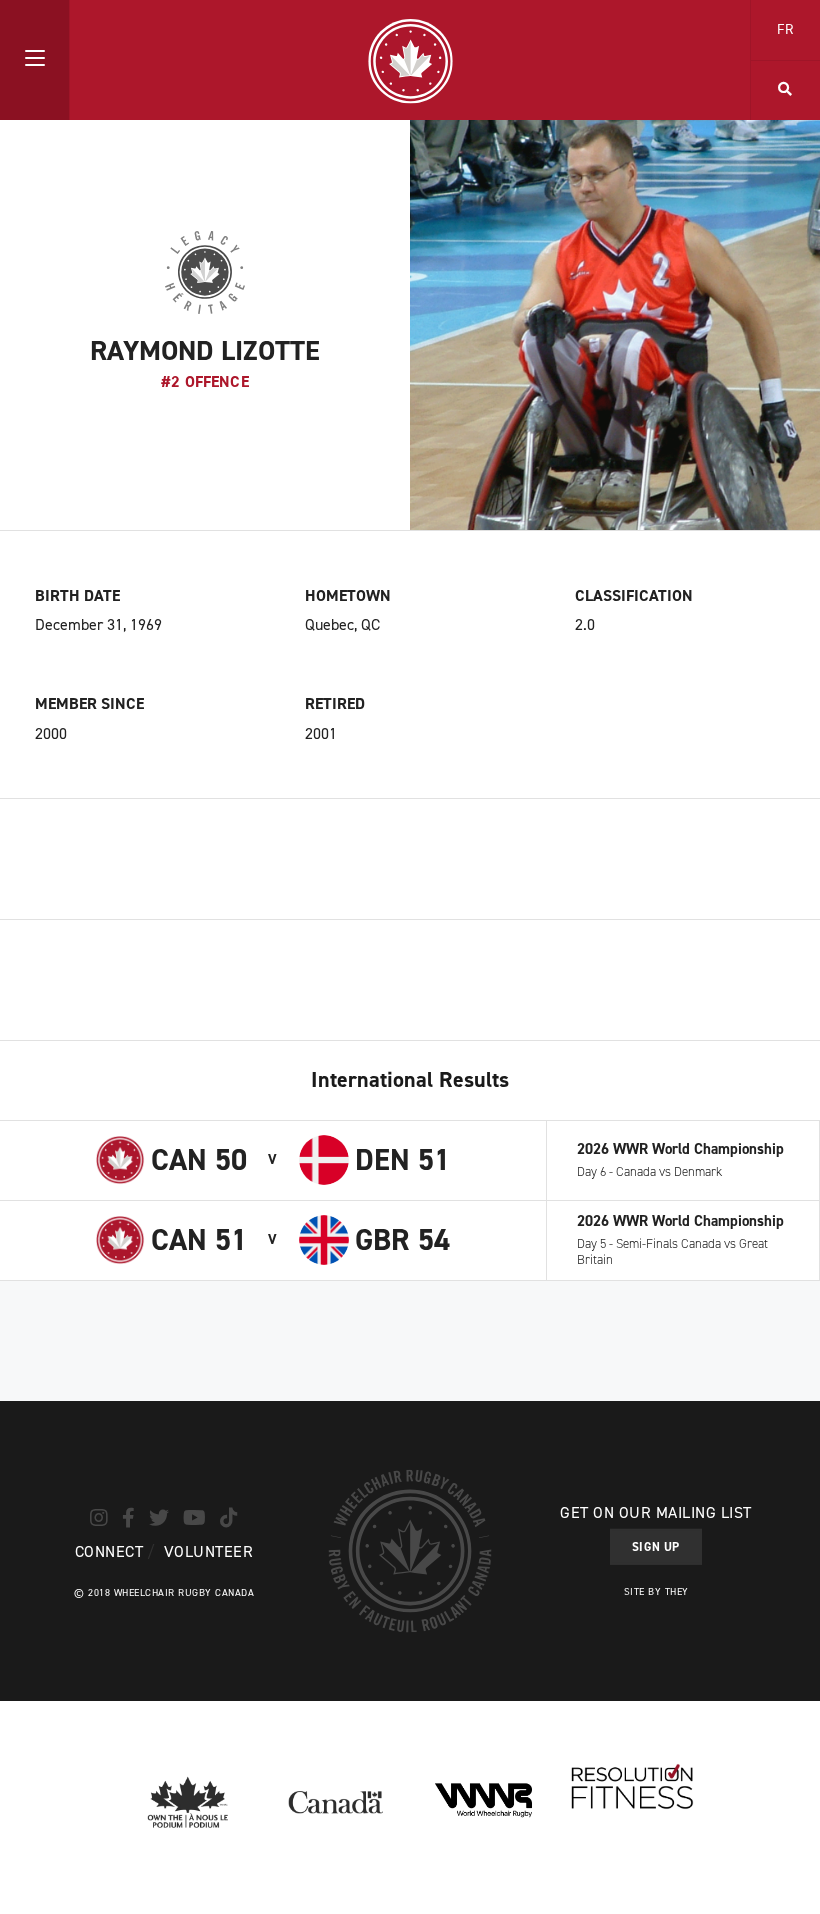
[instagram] (99, 1517)
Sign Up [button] (656, 1547)
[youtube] (194, 1517)
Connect (109, 1550)
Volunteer (208, 1550)
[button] (34, 60)
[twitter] (159, 1517)
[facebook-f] (128, 1517)
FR (785, 29)
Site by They (656, 1591)
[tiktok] (229, 1517)
